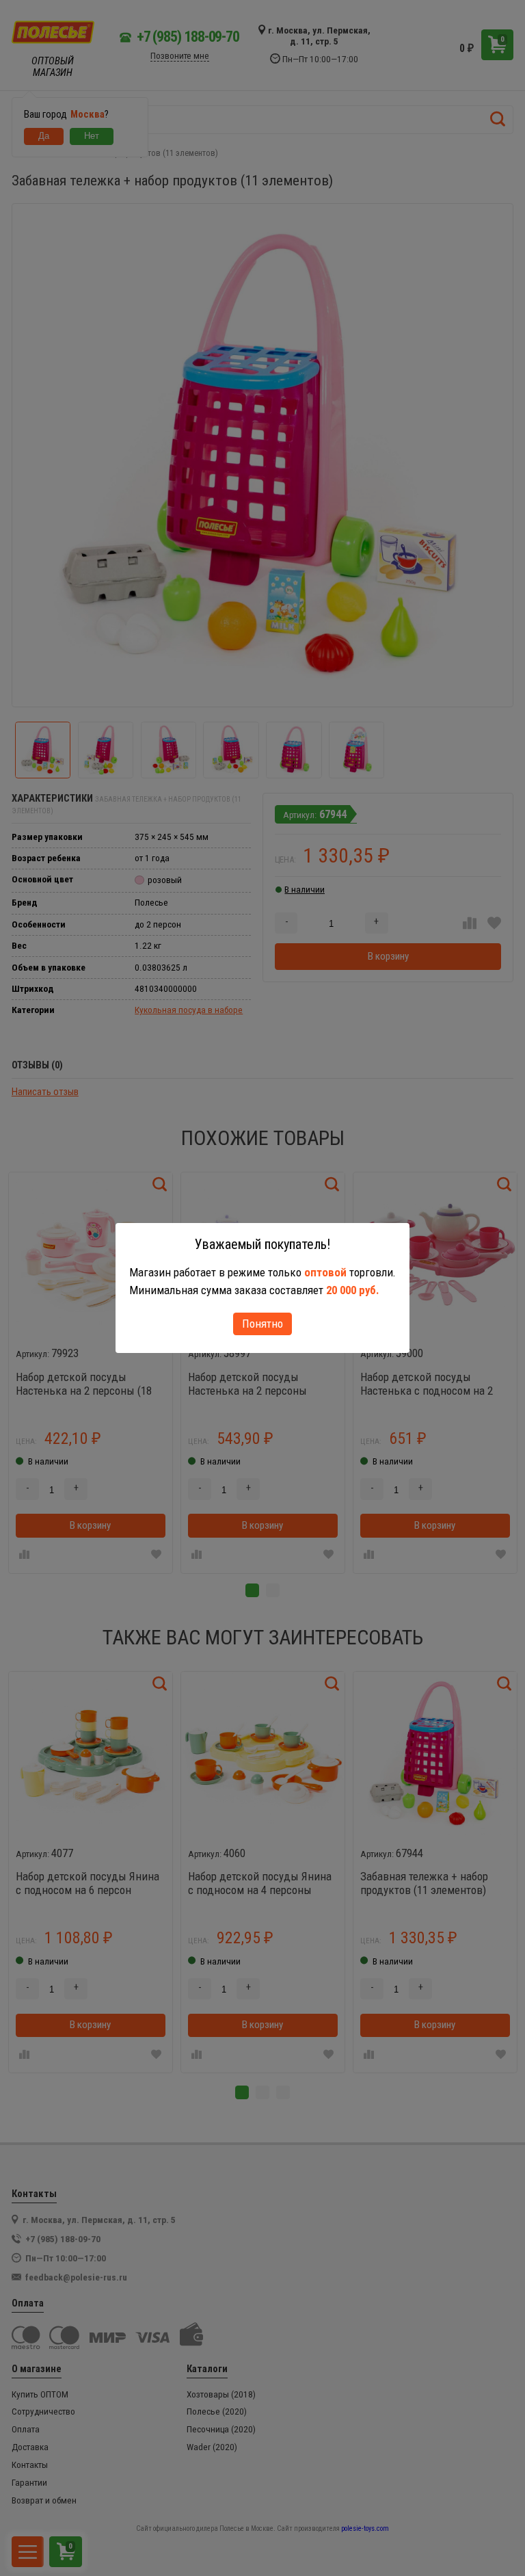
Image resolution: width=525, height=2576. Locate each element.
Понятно (262, 1324)
